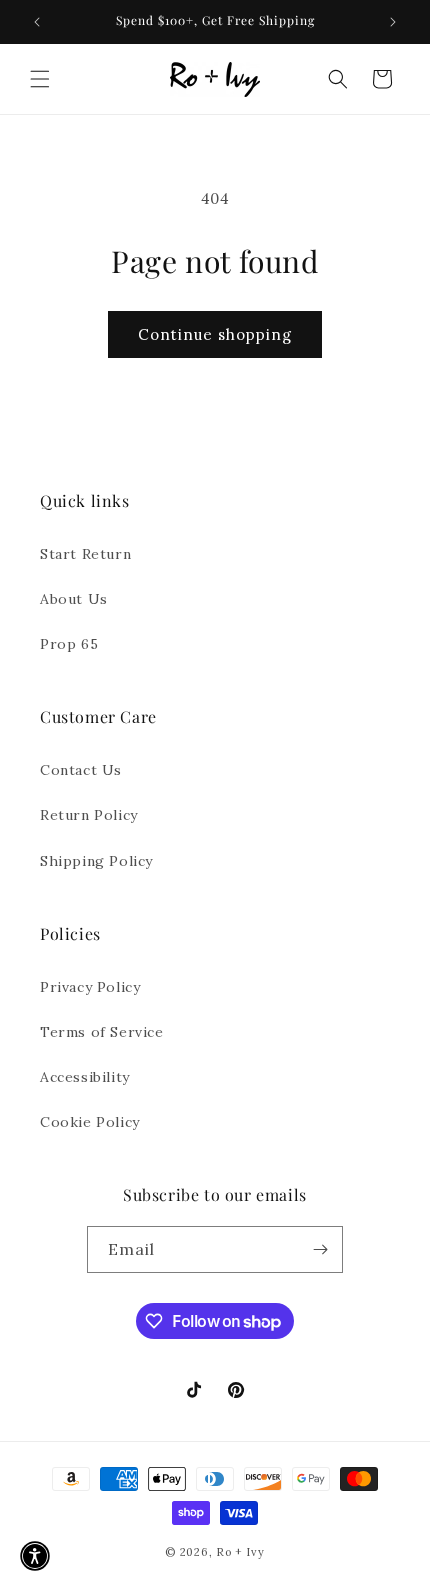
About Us (74, 599)
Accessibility (85, 1077)
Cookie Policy (90, 1122)
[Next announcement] (393, 22)
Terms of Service (102, 1032)
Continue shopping (215, 334)
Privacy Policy (90, 987)
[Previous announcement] (37, 22)
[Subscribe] (320, 1249)
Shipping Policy (96, 861)
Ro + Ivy (240, 1552)
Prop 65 (69, 644)
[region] (215, 22)
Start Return (85, 554)
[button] (40, 79)
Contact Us (81, 770)
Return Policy (89, 815)
